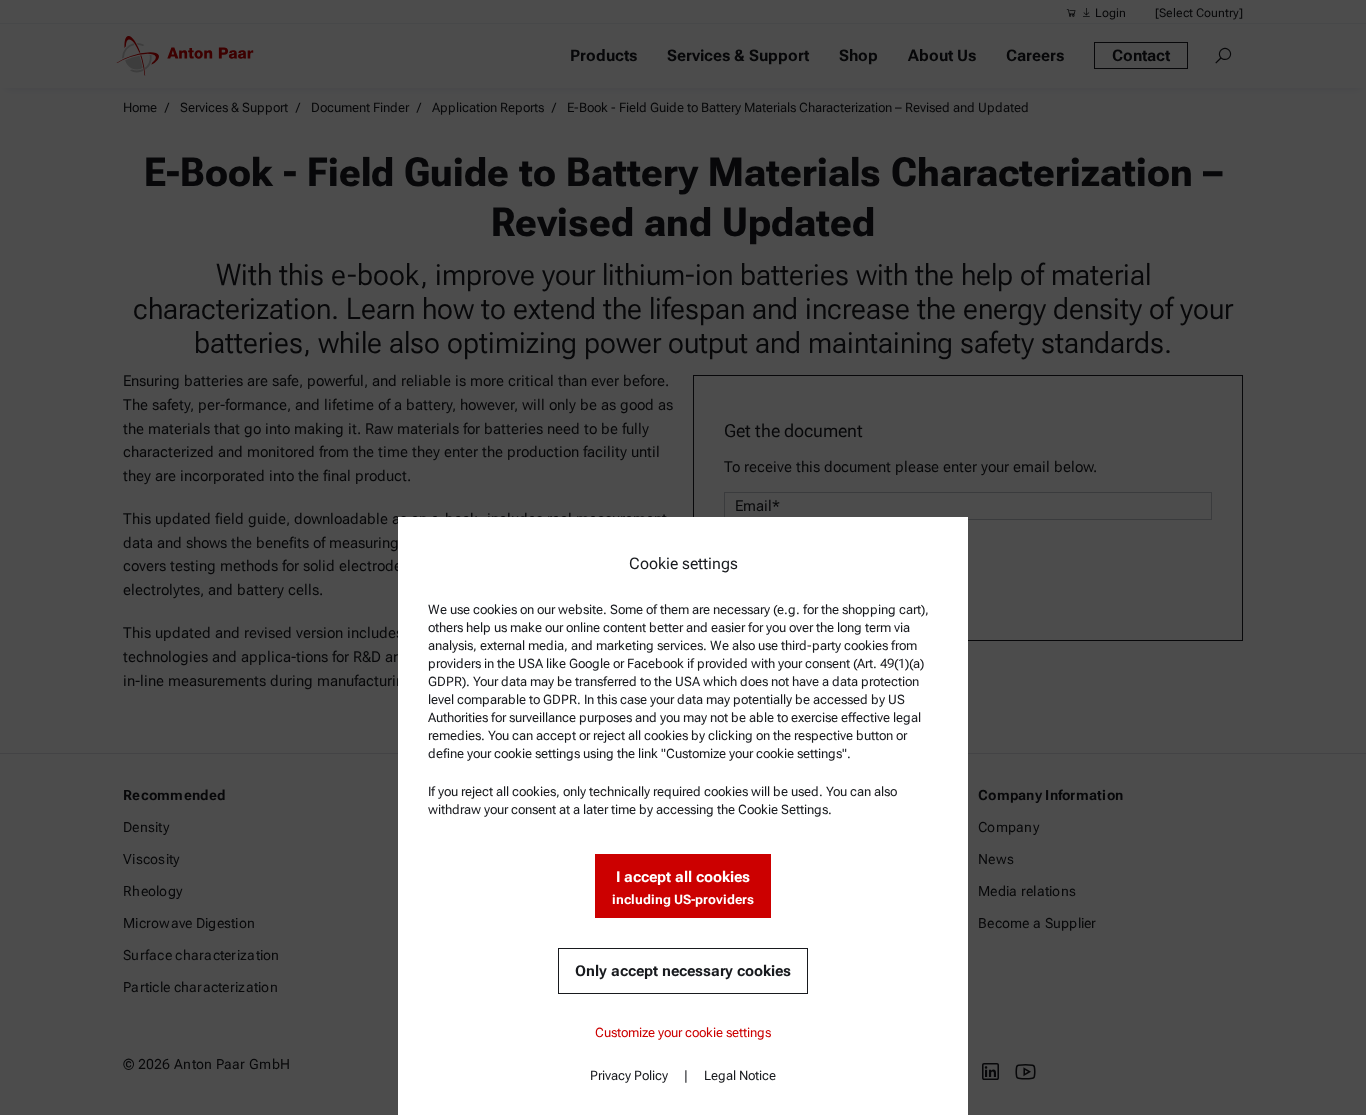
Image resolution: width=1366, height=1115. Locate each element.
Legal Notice (740, 1075)
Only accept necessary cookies (683, 971)
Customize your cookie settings (683, 1032)
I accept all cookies (683, 887)
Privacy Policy (629, 1075)
